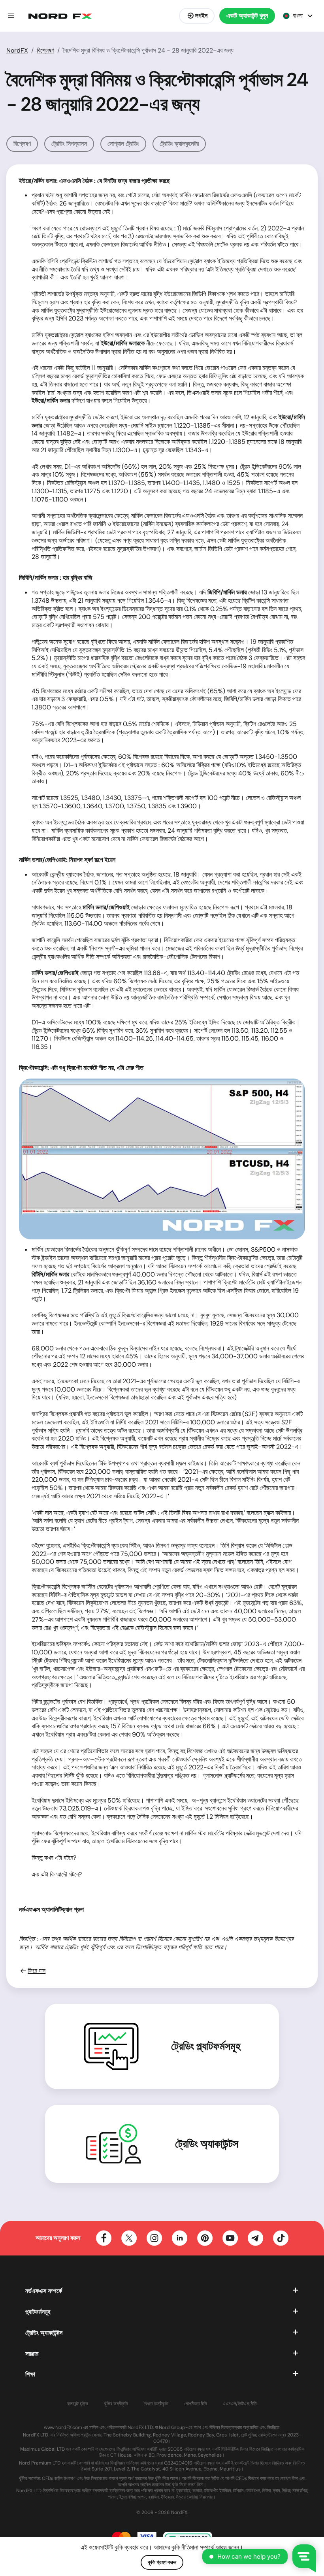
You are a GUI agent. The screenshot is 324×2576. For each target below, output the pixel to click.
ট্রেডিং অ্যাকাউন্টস (207, 2144)
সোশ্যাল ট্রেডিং (123, 144)
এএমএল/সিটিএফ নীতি (240, 2404)
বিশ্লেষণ (45, 50)
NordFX (17, 50)
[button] (11, 16)
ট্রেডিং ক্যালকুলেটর (179, 144)
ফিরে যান (37, 1971)
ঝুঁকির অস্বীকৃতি (116, 2404)
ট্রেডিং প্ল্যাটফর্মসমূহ (206, 2046)
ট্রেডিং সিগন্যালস (69, 144)
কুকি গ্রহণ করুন (162, 2562)
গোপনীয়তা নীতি (196, 2404)
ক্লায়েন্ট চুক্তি (78, 2404)
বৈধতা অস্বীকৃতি (156, 2404)
